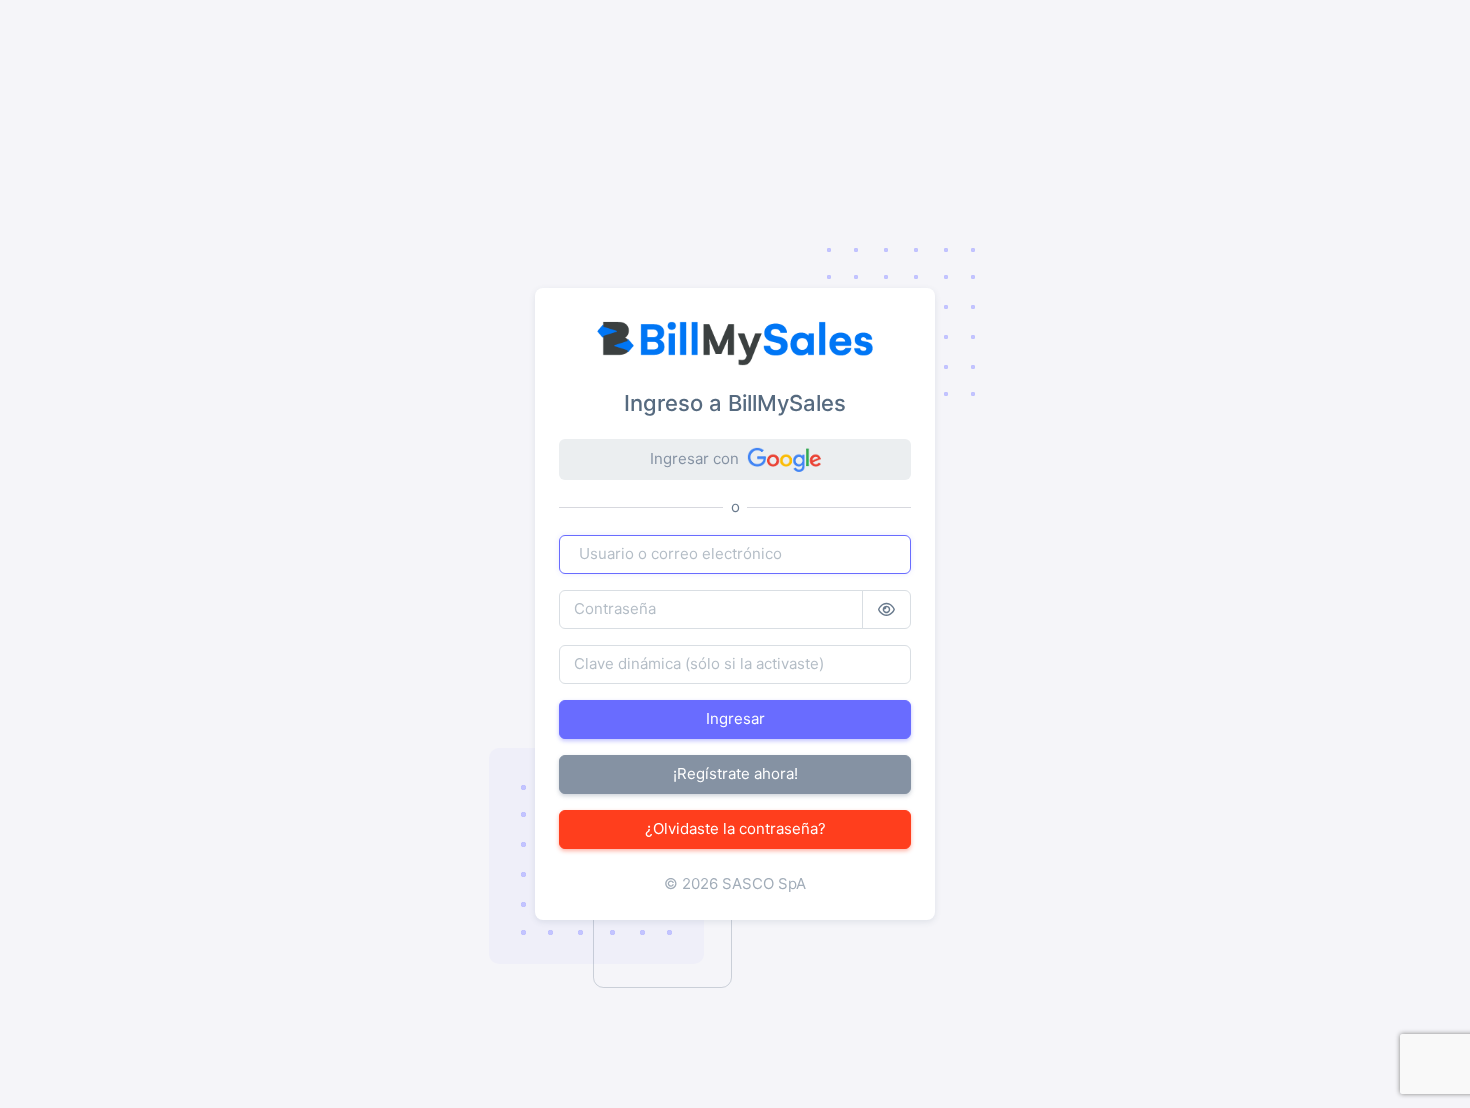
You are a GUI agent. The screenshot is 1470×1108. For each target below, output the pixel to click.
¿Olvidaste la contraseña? (735, 828)
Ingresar (735, 718)
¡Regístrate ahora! (735, 773)
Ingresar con (694, 458)
